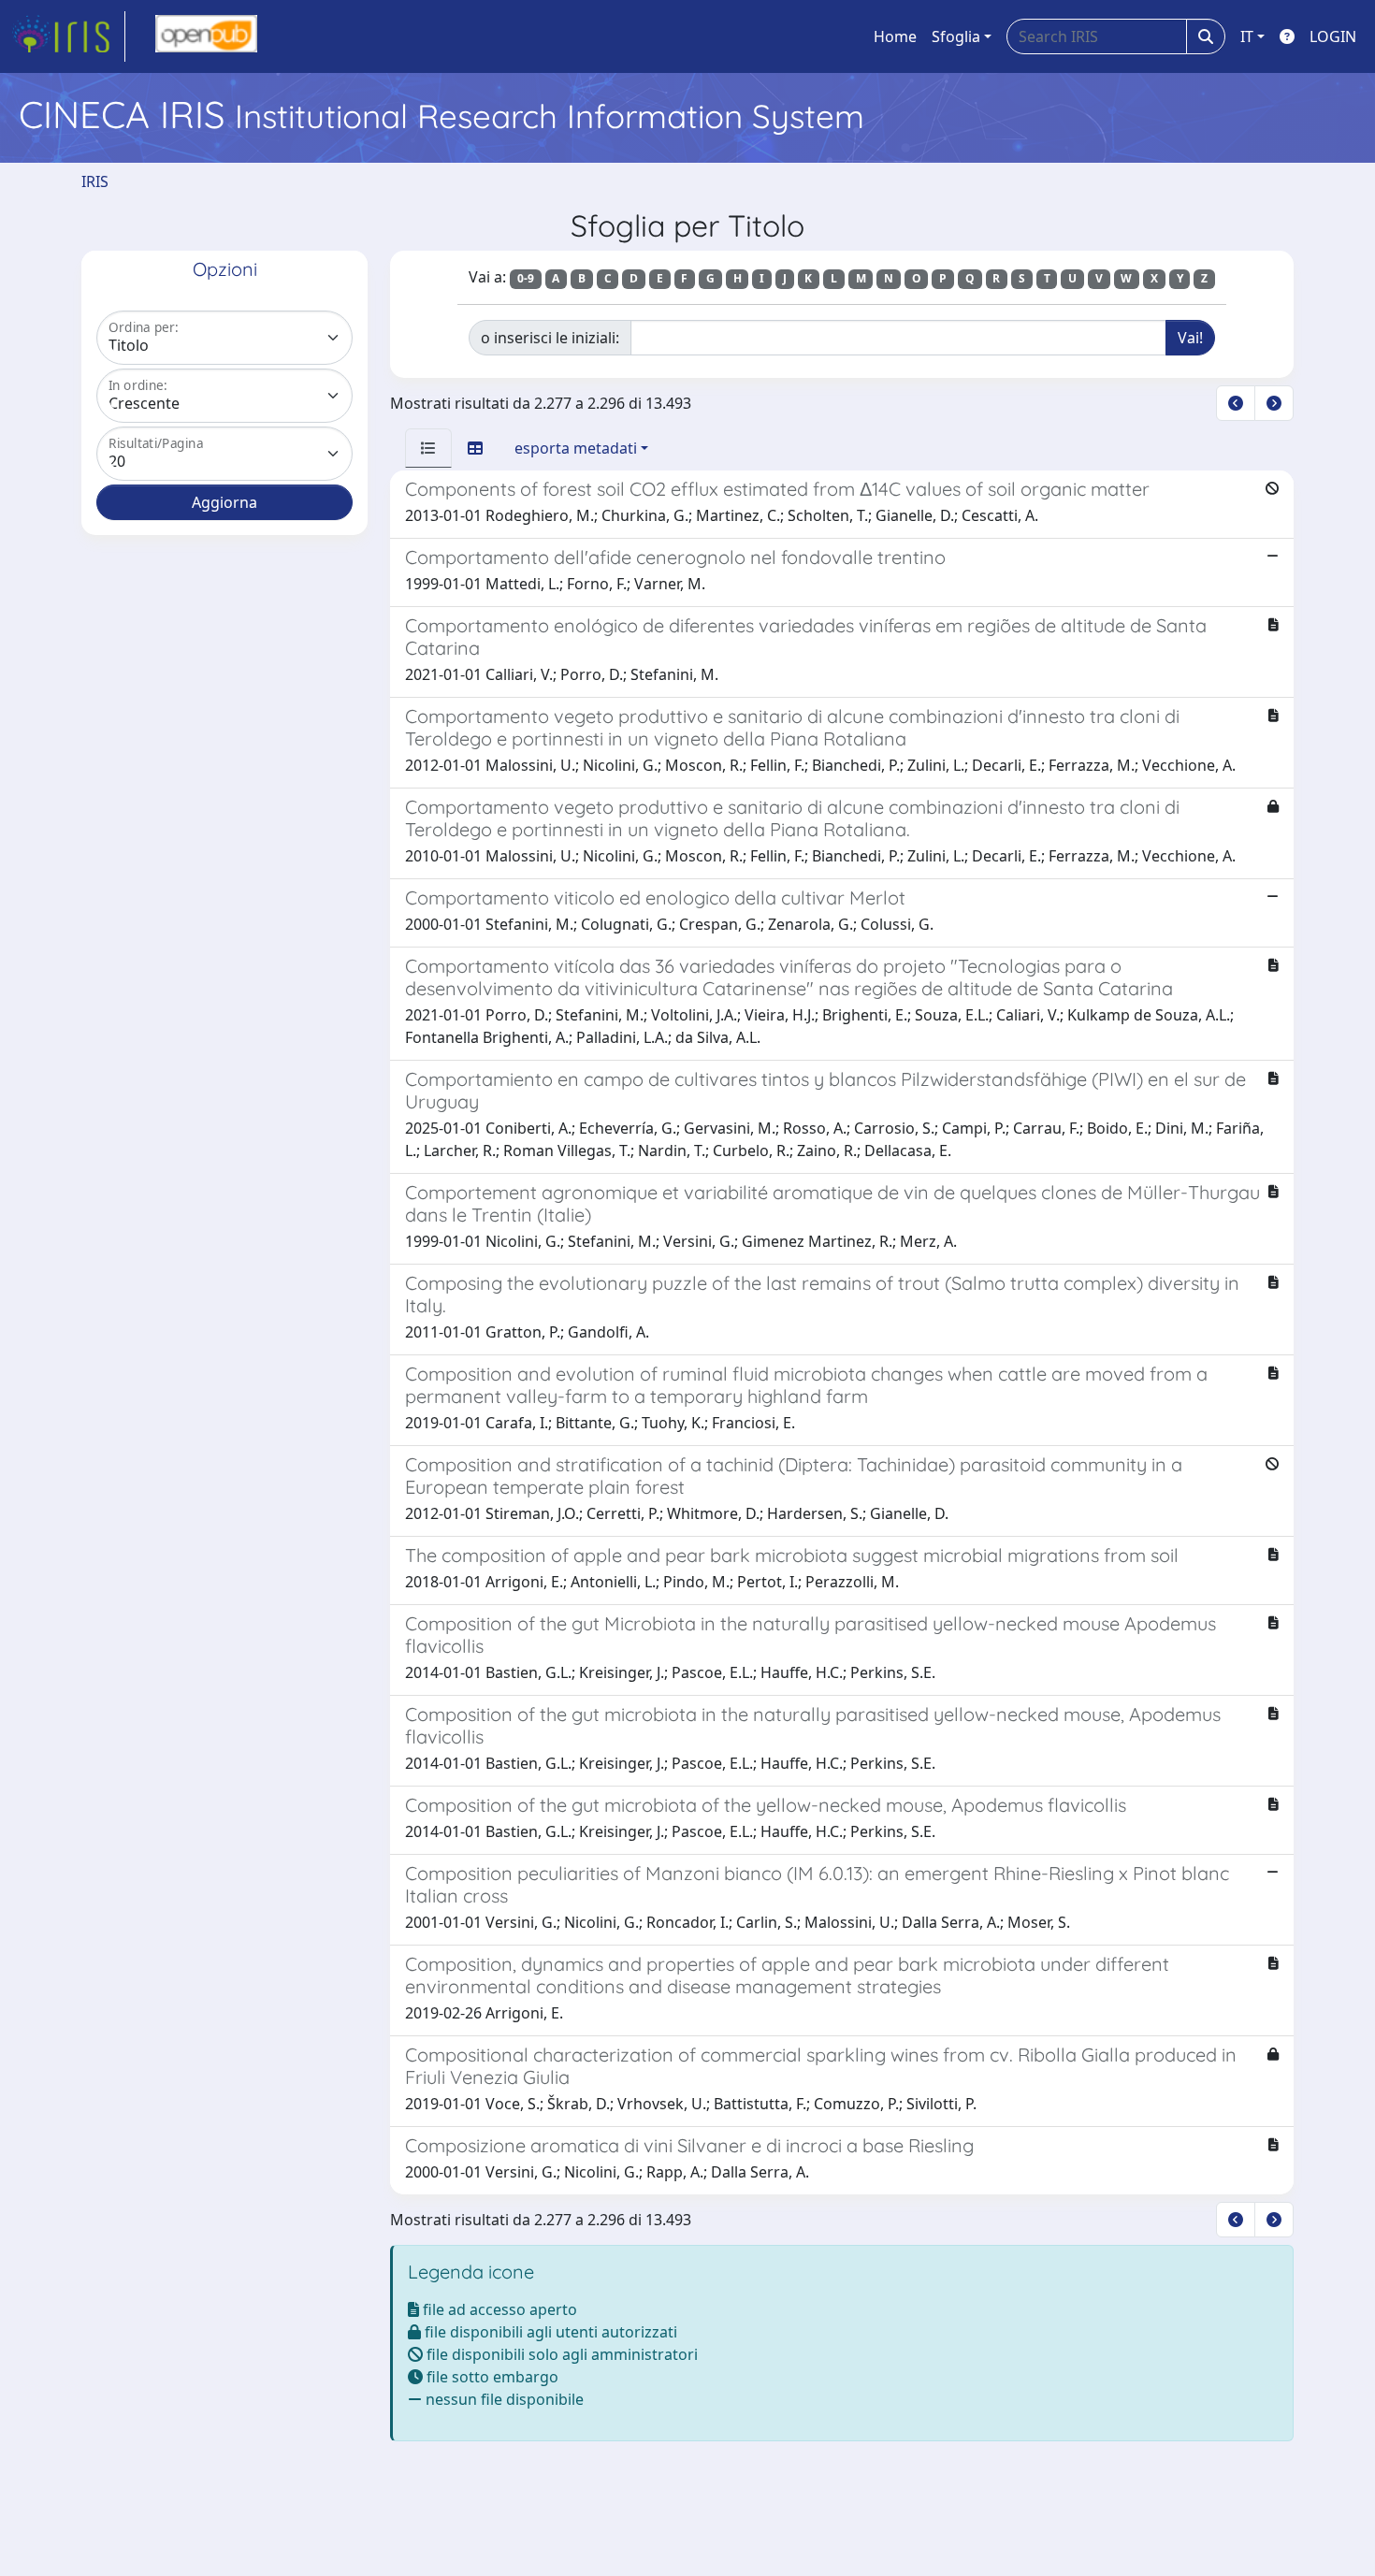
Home (895, 36)
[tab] (428, 448)
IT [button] (1247, 36)
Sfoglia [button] (956, 36)
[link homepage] (68, 36)
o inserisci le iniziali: (550, 338)
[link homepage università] (206, 36)
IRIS (95, 181)
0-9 (526, 278)
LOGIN (1333, 36)
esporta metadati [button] (576, 448)
